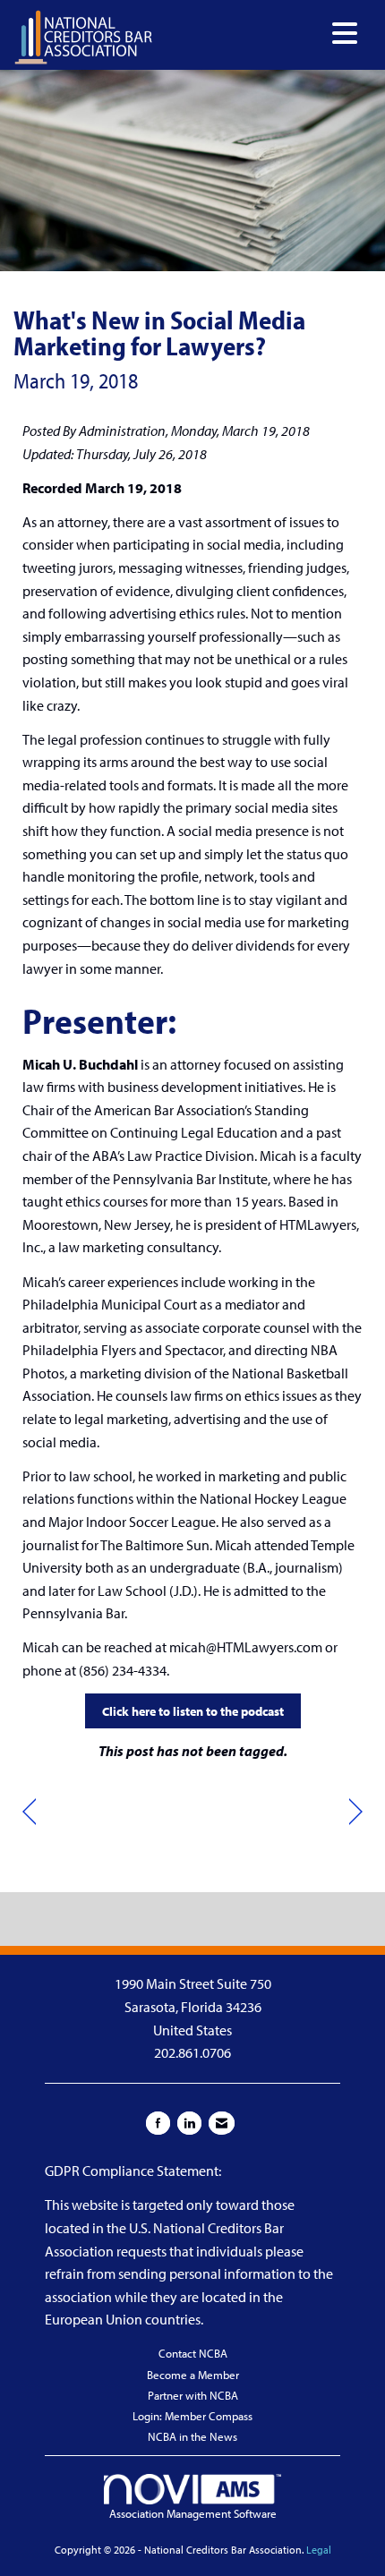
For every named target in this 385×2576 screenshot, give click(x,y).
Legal (319, 2550)
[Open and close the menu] (260, 34)
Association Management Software (193, 2513)
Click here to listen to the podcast (193, 1711)
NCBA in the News (192, 2436)
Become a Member (193, 2375)
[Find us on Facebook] (158, 2123)
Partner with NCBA (193, 2395)
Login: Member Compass (192, 2416)
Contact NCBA (193, 2353)
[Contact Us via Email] (222, 2123)
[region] (356, 1812)
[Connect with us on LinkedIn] (189, 2123)
